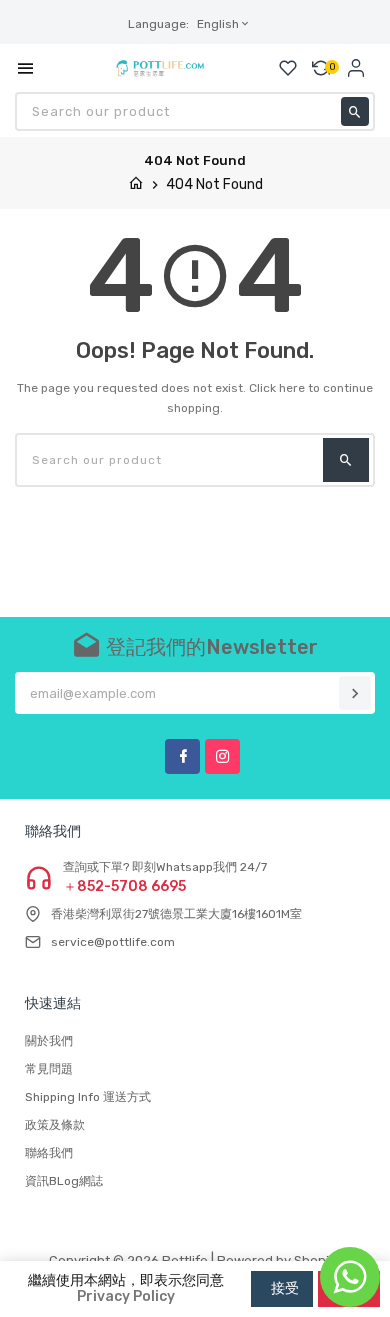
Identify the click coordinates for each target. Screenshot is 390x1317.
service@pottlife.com (113, 942)
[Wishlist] (288, 68)
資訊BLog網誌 (64, 1181)
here (292, 388)
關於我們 (49, 1041)
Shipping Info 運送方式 (88, 1097)
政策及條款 (55, 1125)
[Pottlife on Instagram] (222, 756)
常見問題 (49, 1069)
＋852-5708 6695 (124, 887)
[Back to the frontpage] (136, 184)
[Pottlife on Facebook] (182, 756)
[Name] (355, 693)
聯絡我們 (49, 1153)
